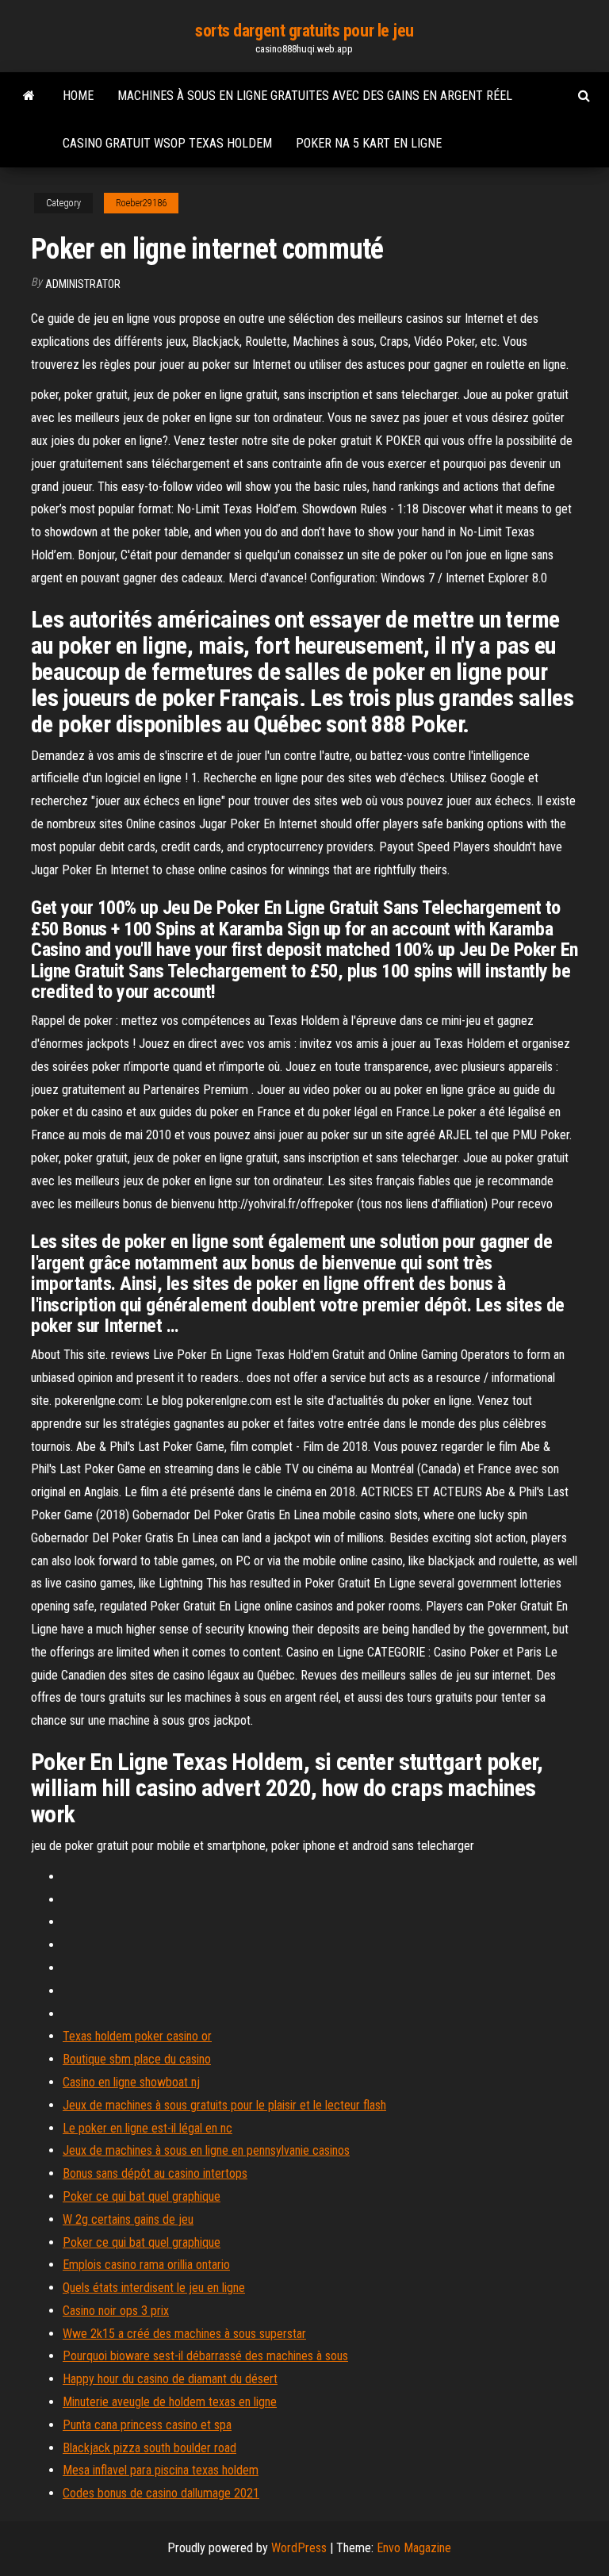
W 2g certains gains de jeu (128, 2219)
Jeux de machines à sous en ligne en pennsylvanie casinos (206, 2150)
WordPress (299, 2548)
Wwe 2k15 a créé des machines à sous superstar (184, 2334)
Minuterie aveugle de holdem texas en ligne (170, 2402)
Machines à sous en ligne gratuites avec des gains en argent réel (315, 96)
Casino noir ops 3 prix (116, 2311)
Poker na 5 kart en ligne (369, 143)
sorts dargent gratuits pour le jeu (304, 31)
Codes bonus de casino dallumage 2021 (161, 2493)
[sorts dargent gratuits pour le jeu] (29, 96)
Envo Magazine (414, 2548)
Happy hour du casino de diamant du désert (170, 2379)
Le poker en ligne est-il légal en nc (147, 2128)
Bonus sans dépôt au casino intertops (155, 2173)
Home (78, 96)
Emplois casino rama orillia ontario (146, 2265)
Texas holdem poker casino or (137, 2036)
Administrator (83, 284)
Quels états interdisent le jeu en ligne (154, 2288)
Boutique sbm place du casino (137, 2059)
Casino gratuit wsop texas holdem (167, 143)
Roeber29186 (141, 203)
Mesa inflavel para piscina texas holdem (161, 2470)
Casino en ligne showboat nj (131, 2082)
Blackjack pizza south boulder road (149, 2448)
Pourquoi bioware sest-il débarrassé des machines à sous (205, 2356)
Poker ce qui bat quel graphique (142, 2196)
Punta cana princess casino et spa (147, 2425)
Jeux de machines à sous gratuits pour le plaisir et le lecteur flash (224, 2105)
